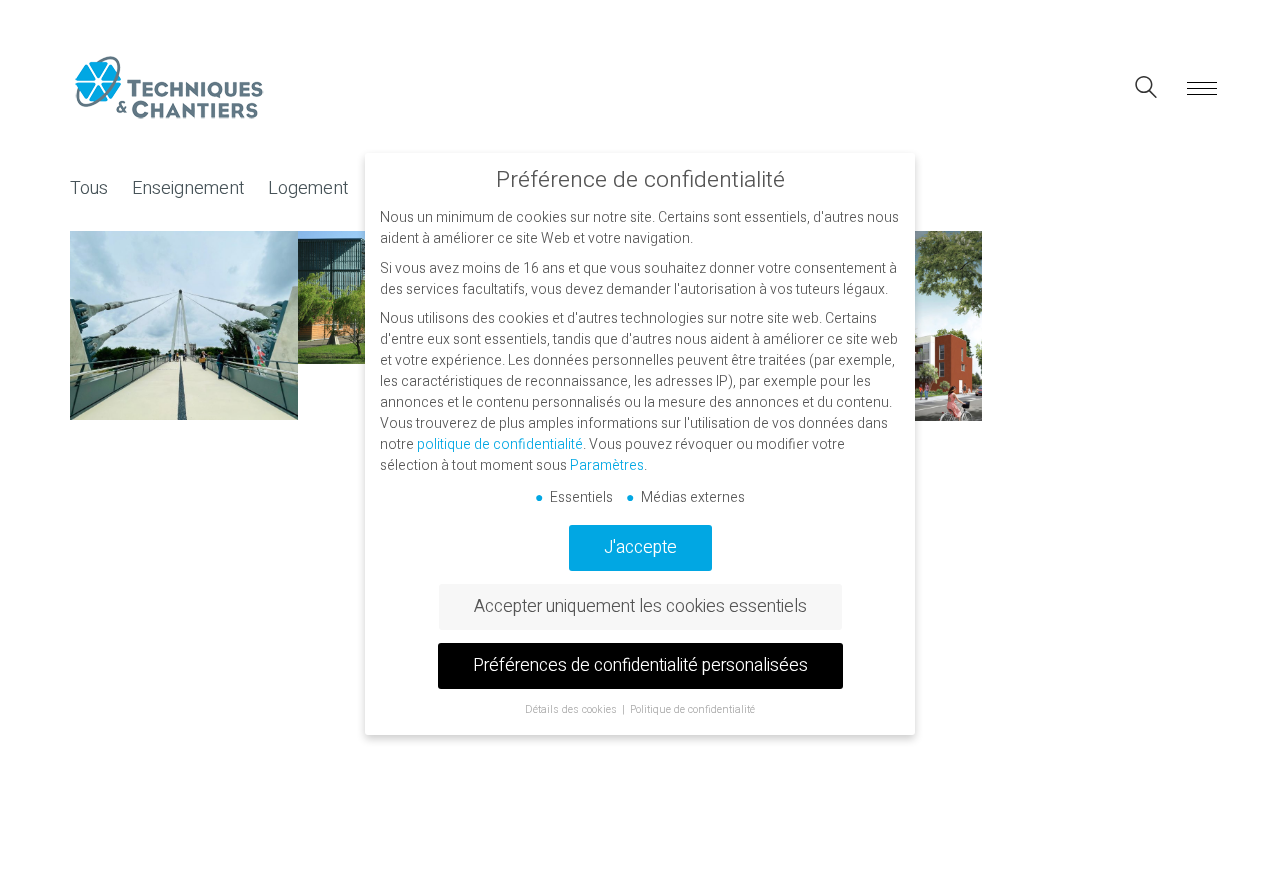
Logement (308, 189)
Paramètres (607, 465)
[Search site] (1146, 90)
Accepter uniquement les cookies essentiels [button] (640, 606)
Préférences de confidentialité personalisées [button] (640, 665)
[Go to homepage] (170, 88)
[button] (1198, 89)
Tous (89, 189)
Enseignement (188, 189)
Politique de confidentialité (692, 709)
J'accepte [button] (640, 547)
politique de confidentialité (500, 444)
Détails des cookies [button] (572, 709)
